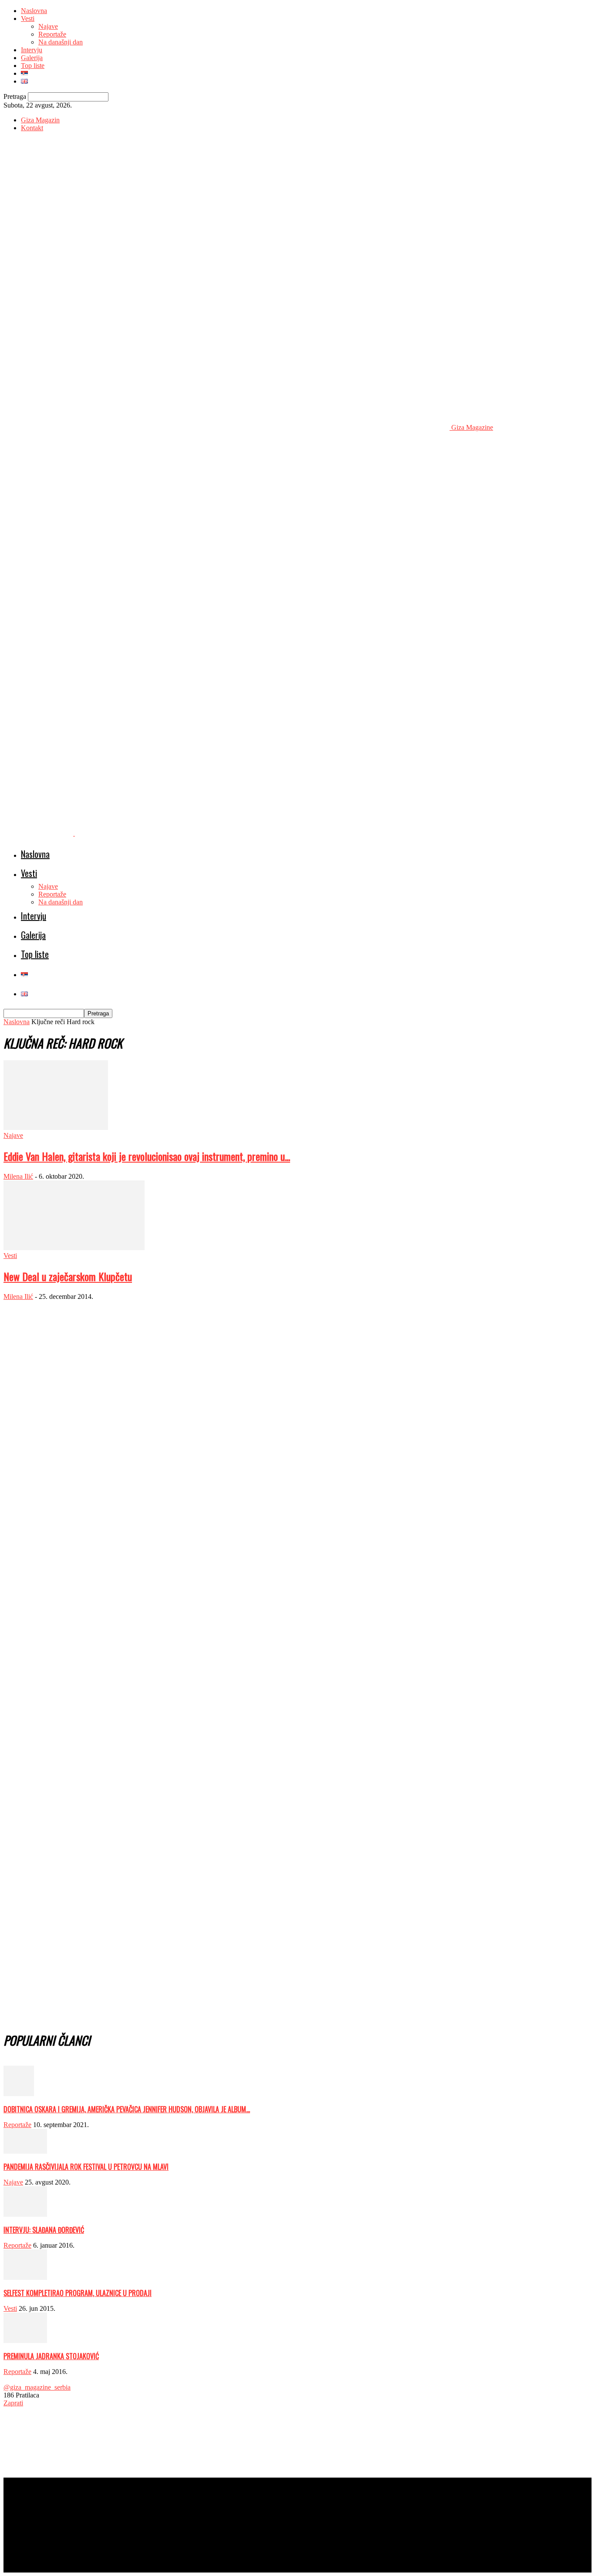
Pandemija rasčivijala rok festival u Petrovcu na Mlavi (86, 2167)
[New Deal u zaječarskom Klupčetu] (74, 1248)
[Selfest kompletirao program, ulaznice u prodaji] (25, 2278)
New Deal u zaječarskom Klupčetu (68, 1276)
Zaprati (13, 2403)
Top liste (33, 66)
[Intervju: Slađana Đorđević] (25, 2214)
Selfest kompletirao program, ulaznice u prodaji (78, 2293)
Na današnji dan (61, 42)
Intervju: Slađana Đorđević (44, 2230)
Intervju (32, 50)
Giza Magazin (40, 120)
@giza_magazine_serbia (37, 2387)
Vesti (28, 19)
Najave (48, 26)
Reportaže (52, 34)
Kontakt (32, 128)
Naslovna (34, 11)
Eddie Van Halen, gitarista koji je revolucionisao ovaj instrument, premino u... (147, 1156)
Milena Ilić (18, 1176)
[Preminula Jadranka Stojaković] (25, 2341)
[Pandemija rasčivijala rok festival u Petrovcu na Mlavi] (25, 2151)
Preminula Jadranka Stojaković (51, 2356)
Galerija (32, 58)
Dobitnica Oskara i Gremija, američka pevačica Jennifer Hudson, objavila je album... (127, 2109)
